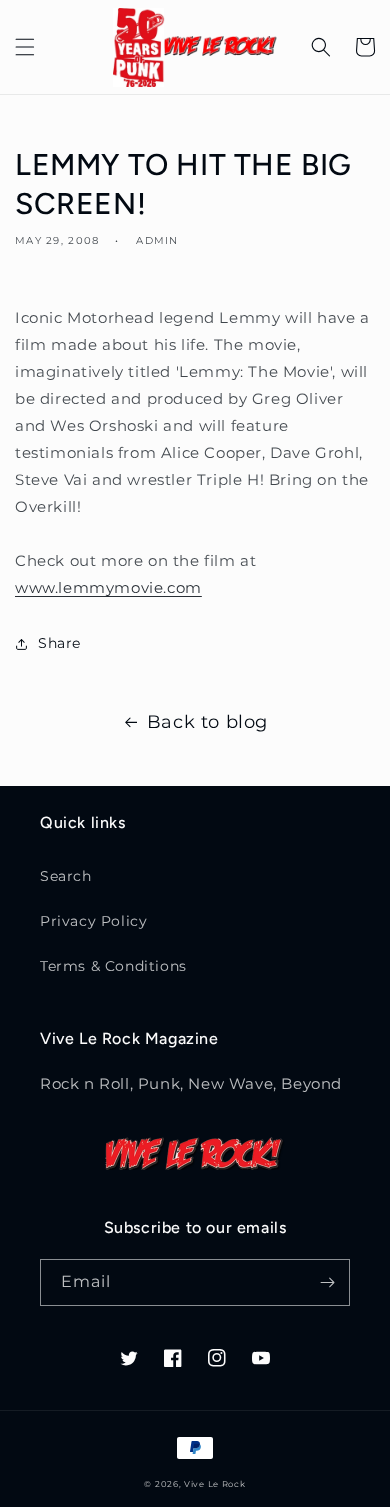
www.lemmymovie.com (108, 587)
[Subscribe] (327, 1282)
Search (66, 876)
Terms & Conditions (113, 966)
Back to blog (207, 722)
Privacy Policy (93, 921)
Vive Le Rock (214, 1484)
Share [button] (59, 643)
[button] (25, 47)
